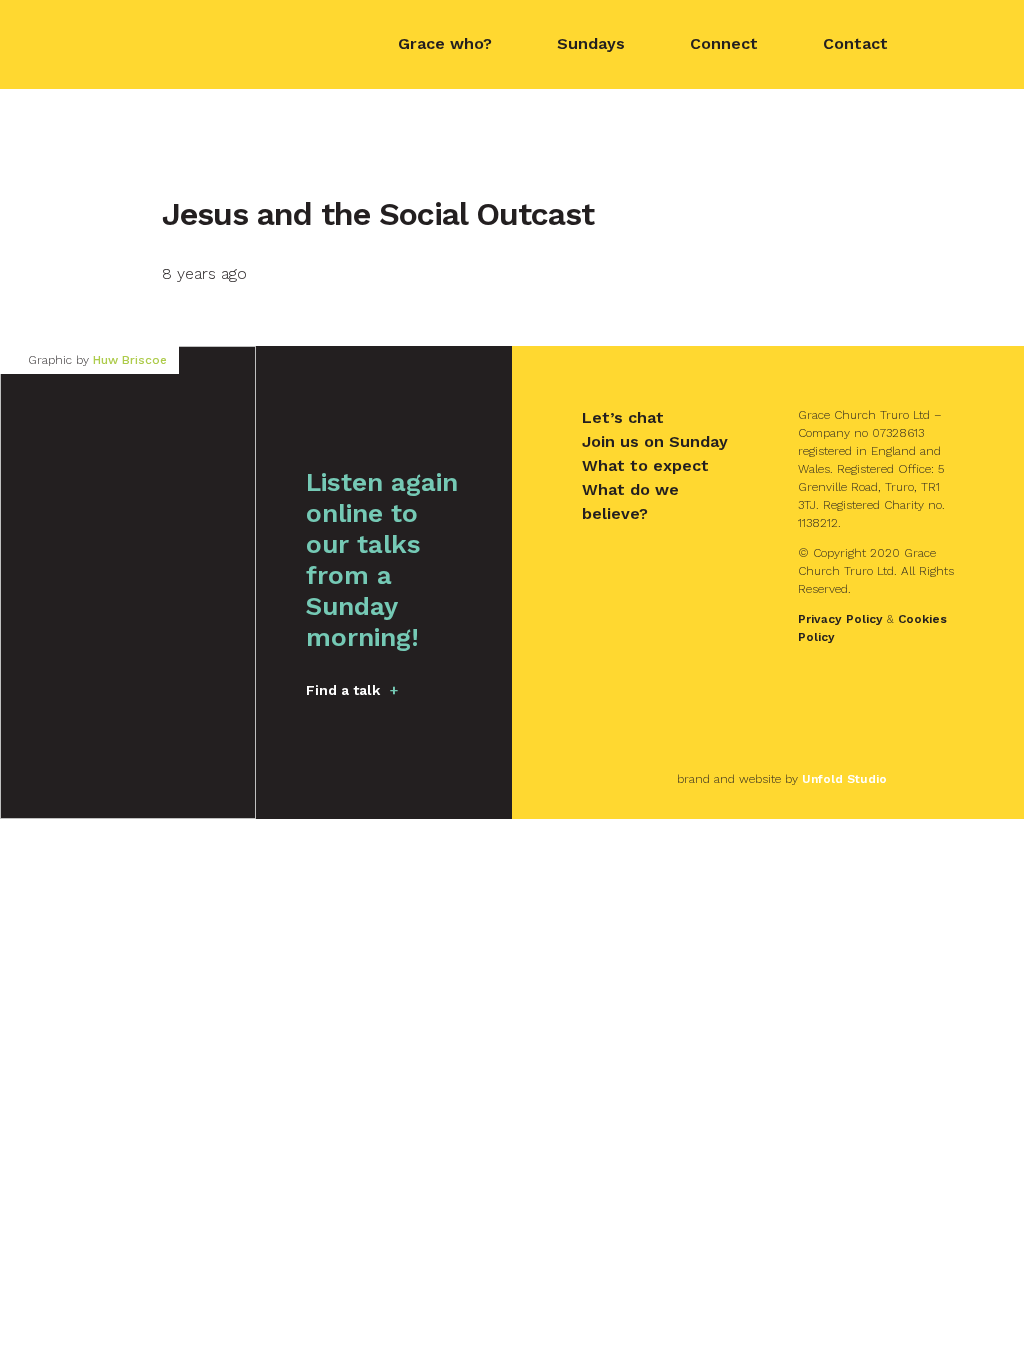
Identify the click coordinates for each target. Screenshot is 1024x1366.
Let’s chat (623, 417)
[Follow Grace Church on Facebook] (958, 45)
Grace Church (171, 42)
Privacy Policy (840, 619)
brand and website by (782, 779)
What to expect (645, 465)
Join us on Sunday (655, 441)
